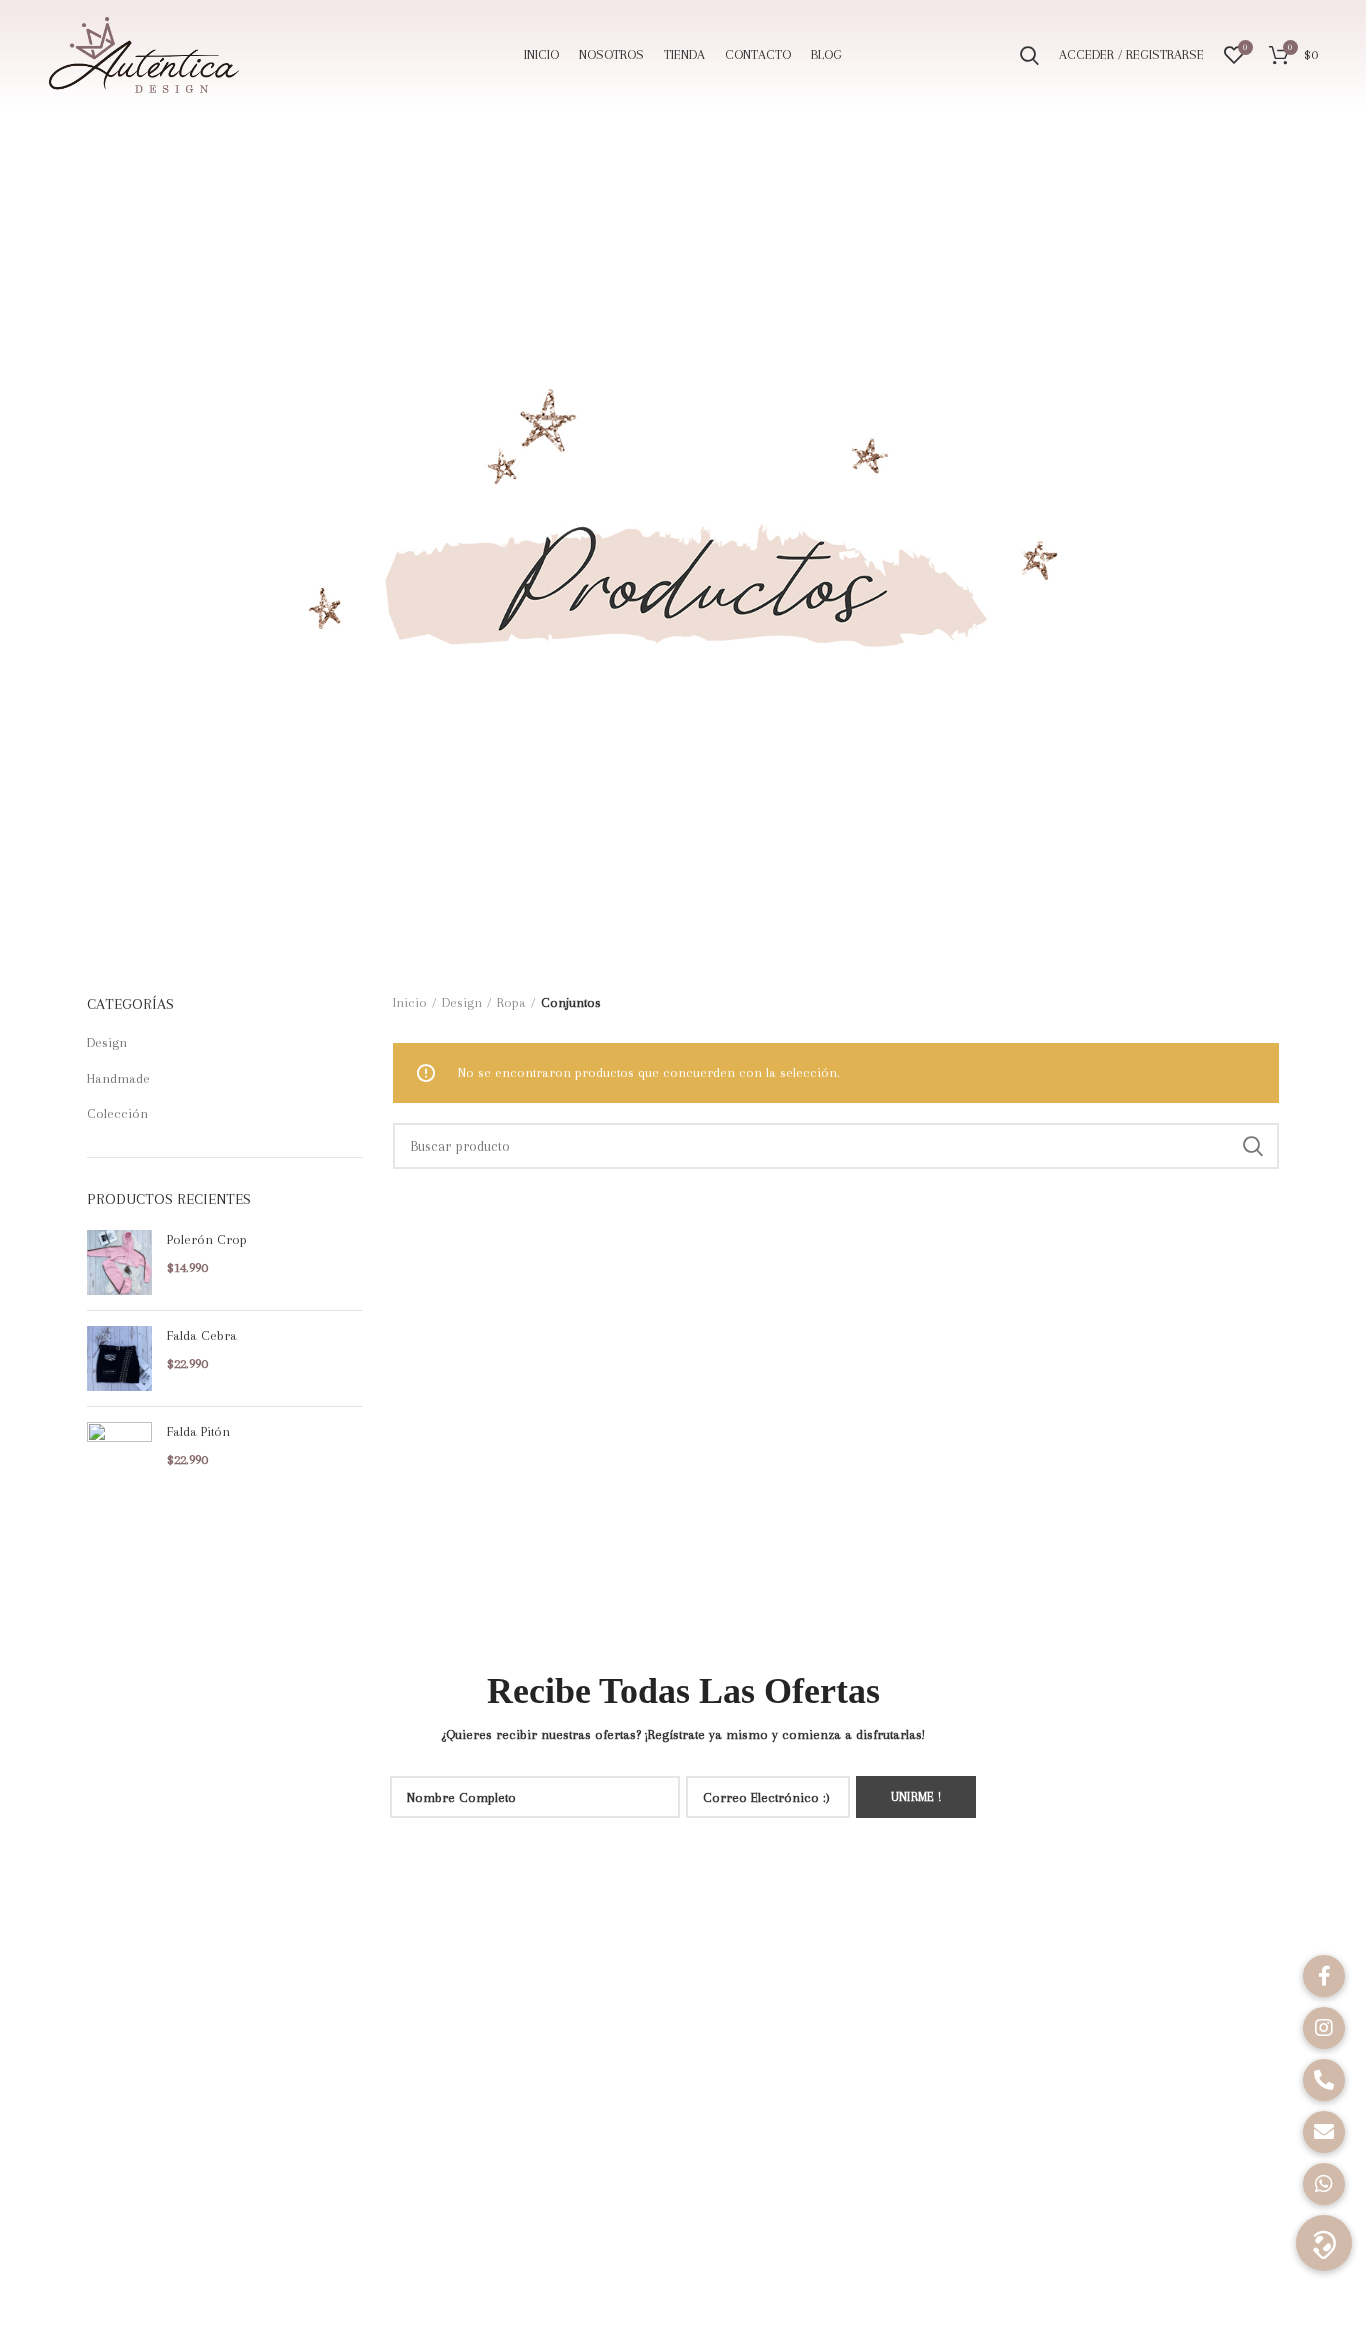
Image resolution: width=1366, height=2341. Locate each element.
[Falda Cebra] (119, 1358)
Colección (117, 1113)
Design (107, 1042)
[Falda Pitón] (119, 1454)
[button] (1324, 2243)
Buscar (1252, 1146)
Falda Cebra (202, 1335)
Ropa (511, 1002)
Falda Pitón (198, 1431)
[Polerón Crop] (119, 1262)
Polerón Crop (207, 1239)
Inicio (410, 1002)
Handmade (118, 1078)
